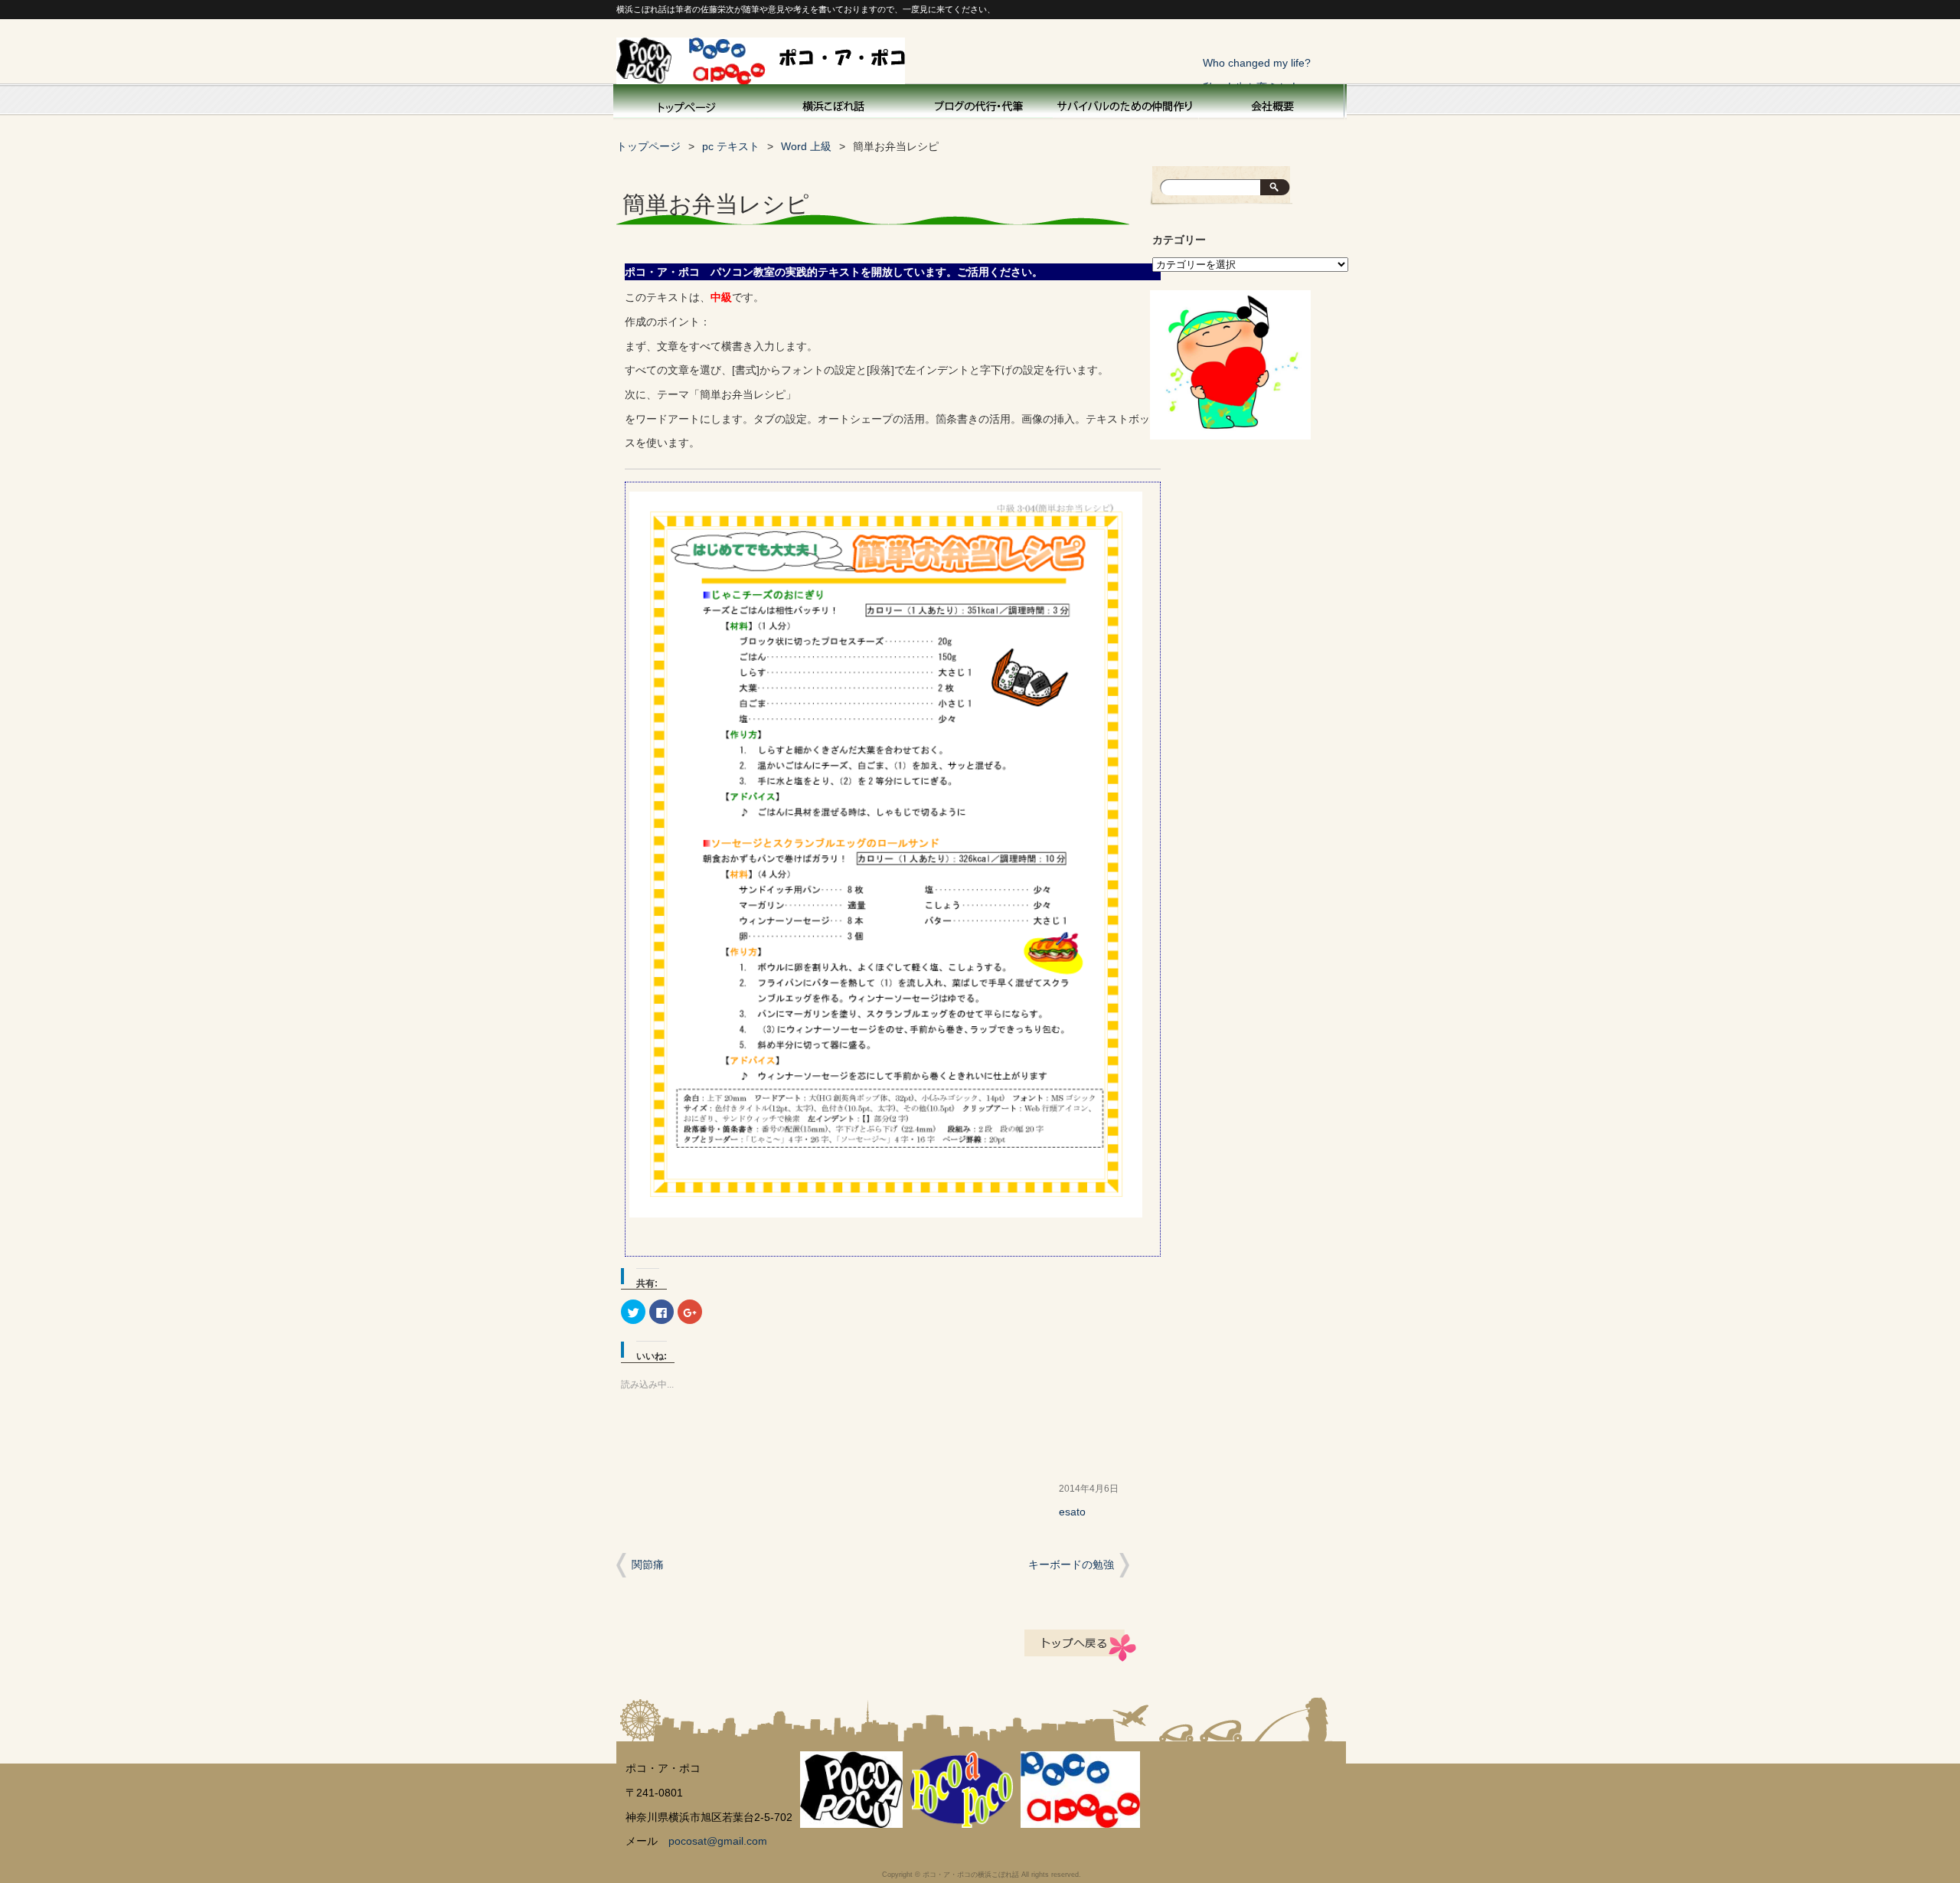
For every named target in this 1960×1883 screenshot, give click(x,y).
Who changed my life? (1257, 63)
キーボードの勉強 (1071, 1564)
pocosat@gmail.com (718, 1841)
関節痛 (648, 1564)
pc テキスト (731, 147)
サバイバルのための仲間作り (1125, 104)
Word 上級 (806, 147)
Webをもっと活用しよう (980, 104)
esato (1072, 1512)
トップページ (686, 104)
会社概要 (1271, 104)
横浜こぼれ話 (835, 104)
